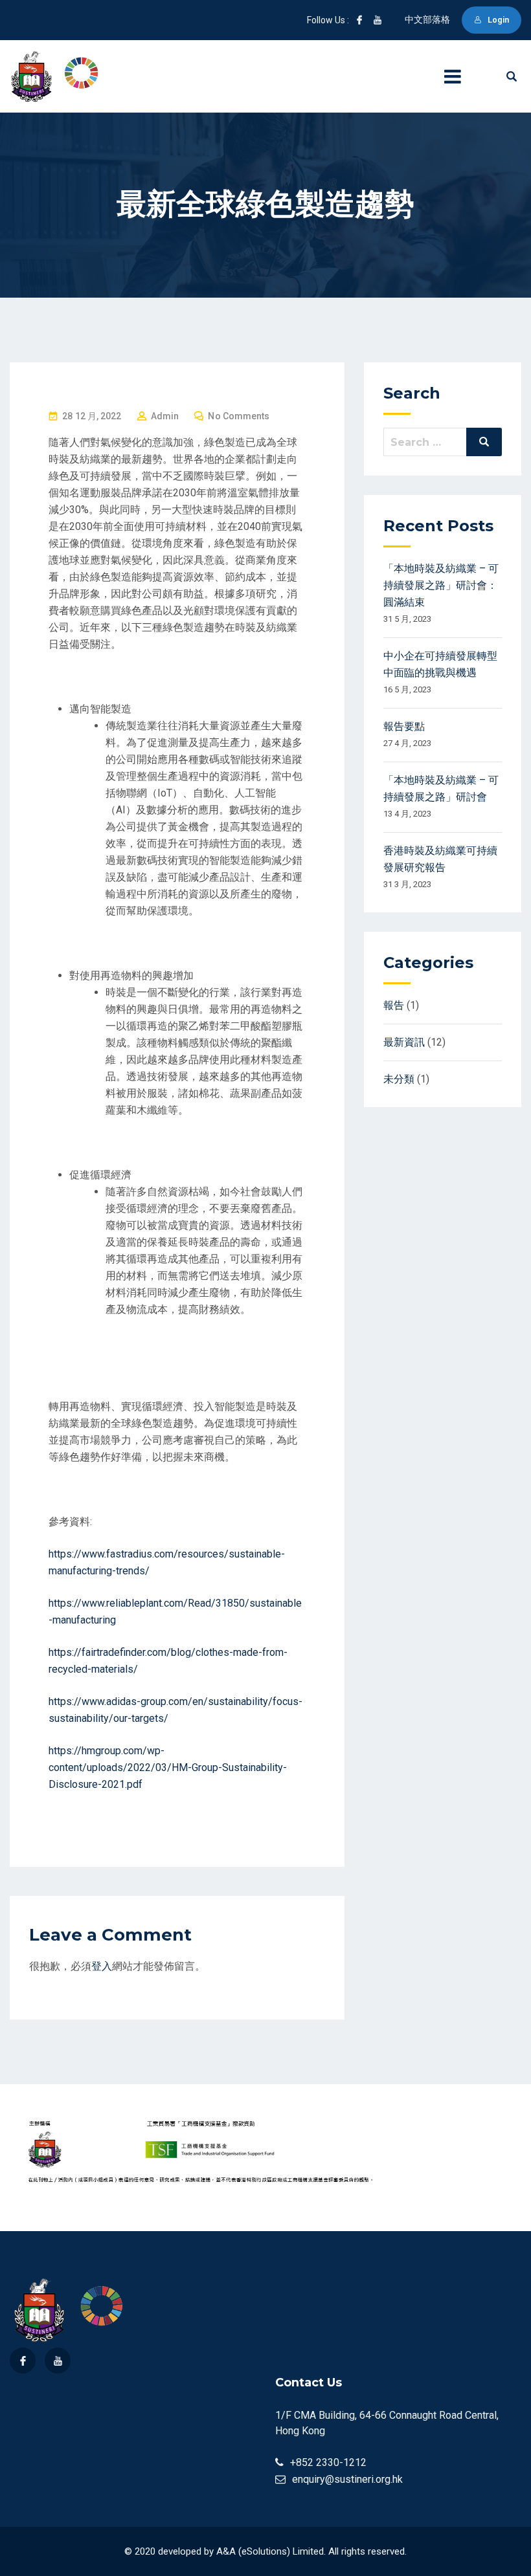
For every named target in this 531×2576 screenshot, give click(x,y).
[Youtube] (58, 2361)
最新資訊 (404, 1042)
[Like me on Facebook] (359, 20)
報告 (394, 1005)
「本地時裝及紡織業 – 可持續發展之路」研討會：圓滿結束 (441, 585)
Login (498, 20)
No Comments (239, 416)
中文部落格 (427, 19)
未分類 (399, 1079)
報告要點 (404, 726)
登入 (102, 1966)
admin (165, 416)
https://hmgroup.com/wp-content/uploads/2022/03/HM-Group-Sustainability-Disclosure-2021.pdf (168, 1767)
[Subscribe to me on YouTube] (378, 20)
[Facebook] (23, 2361)
